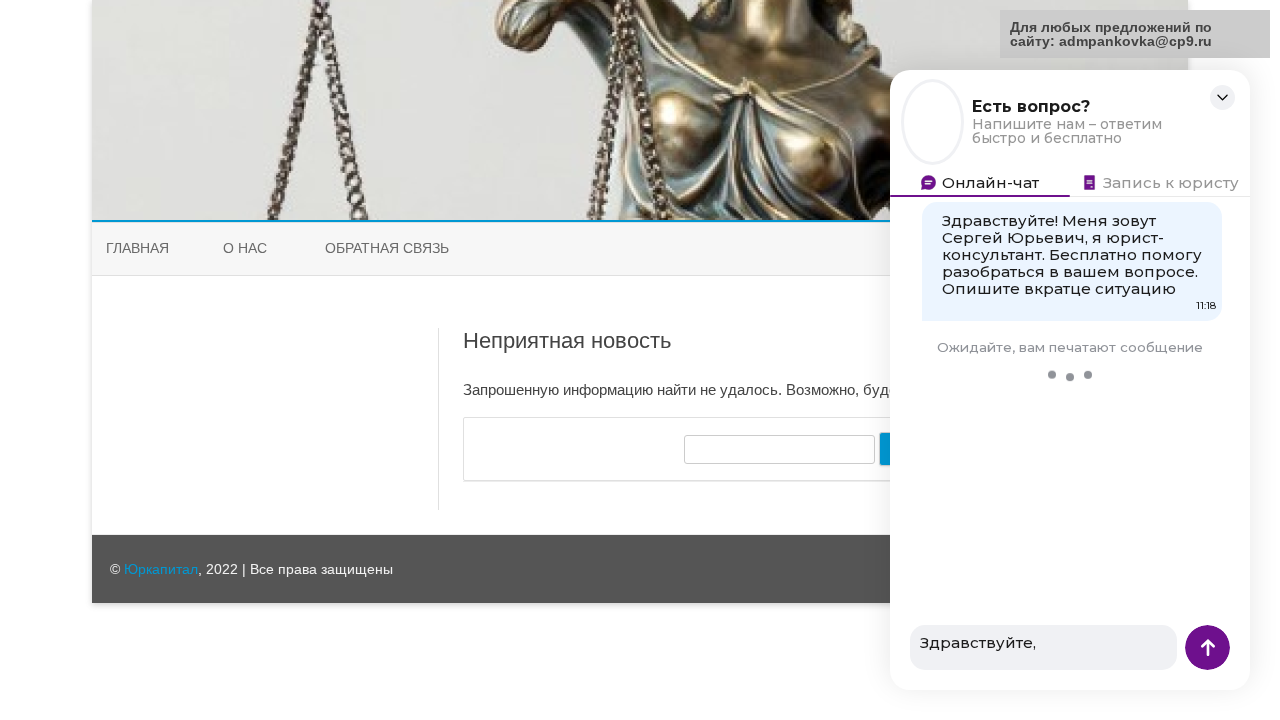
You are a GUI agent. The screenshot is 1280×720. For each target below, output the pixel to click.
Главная (137, 248)
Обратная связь (387, 248)
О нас (245, 248)
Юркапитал (161, 569)
